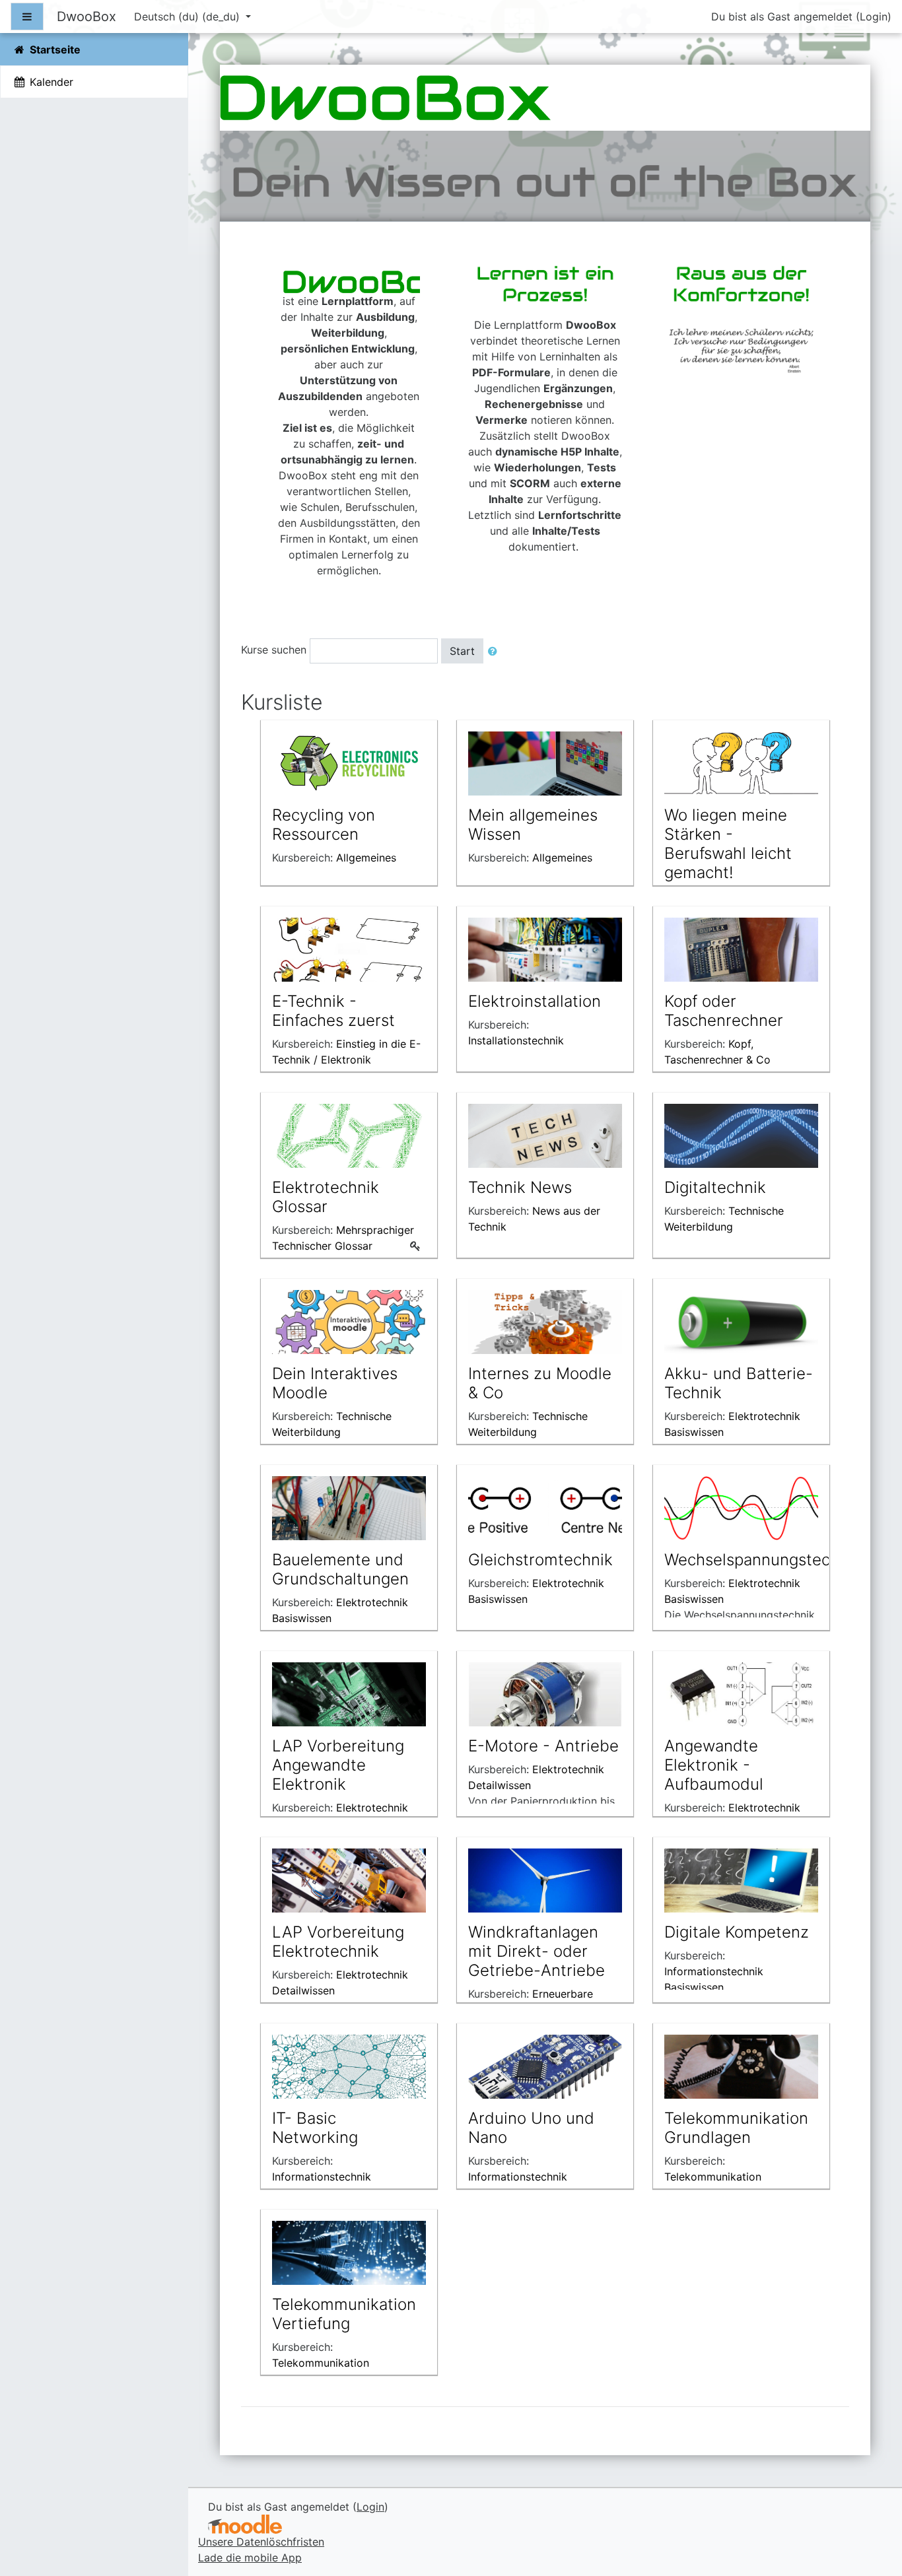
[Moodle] (245, 2524)
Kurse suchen (274, 650)
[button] (495, 651)
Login (874, 17)
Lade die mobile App (250, 2558)
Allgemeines (366, 858)
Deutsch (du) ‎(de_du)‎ (189, 17)
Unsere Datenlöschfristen (261, 2542)
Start (462, 651)
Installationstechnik (516, 1040)
